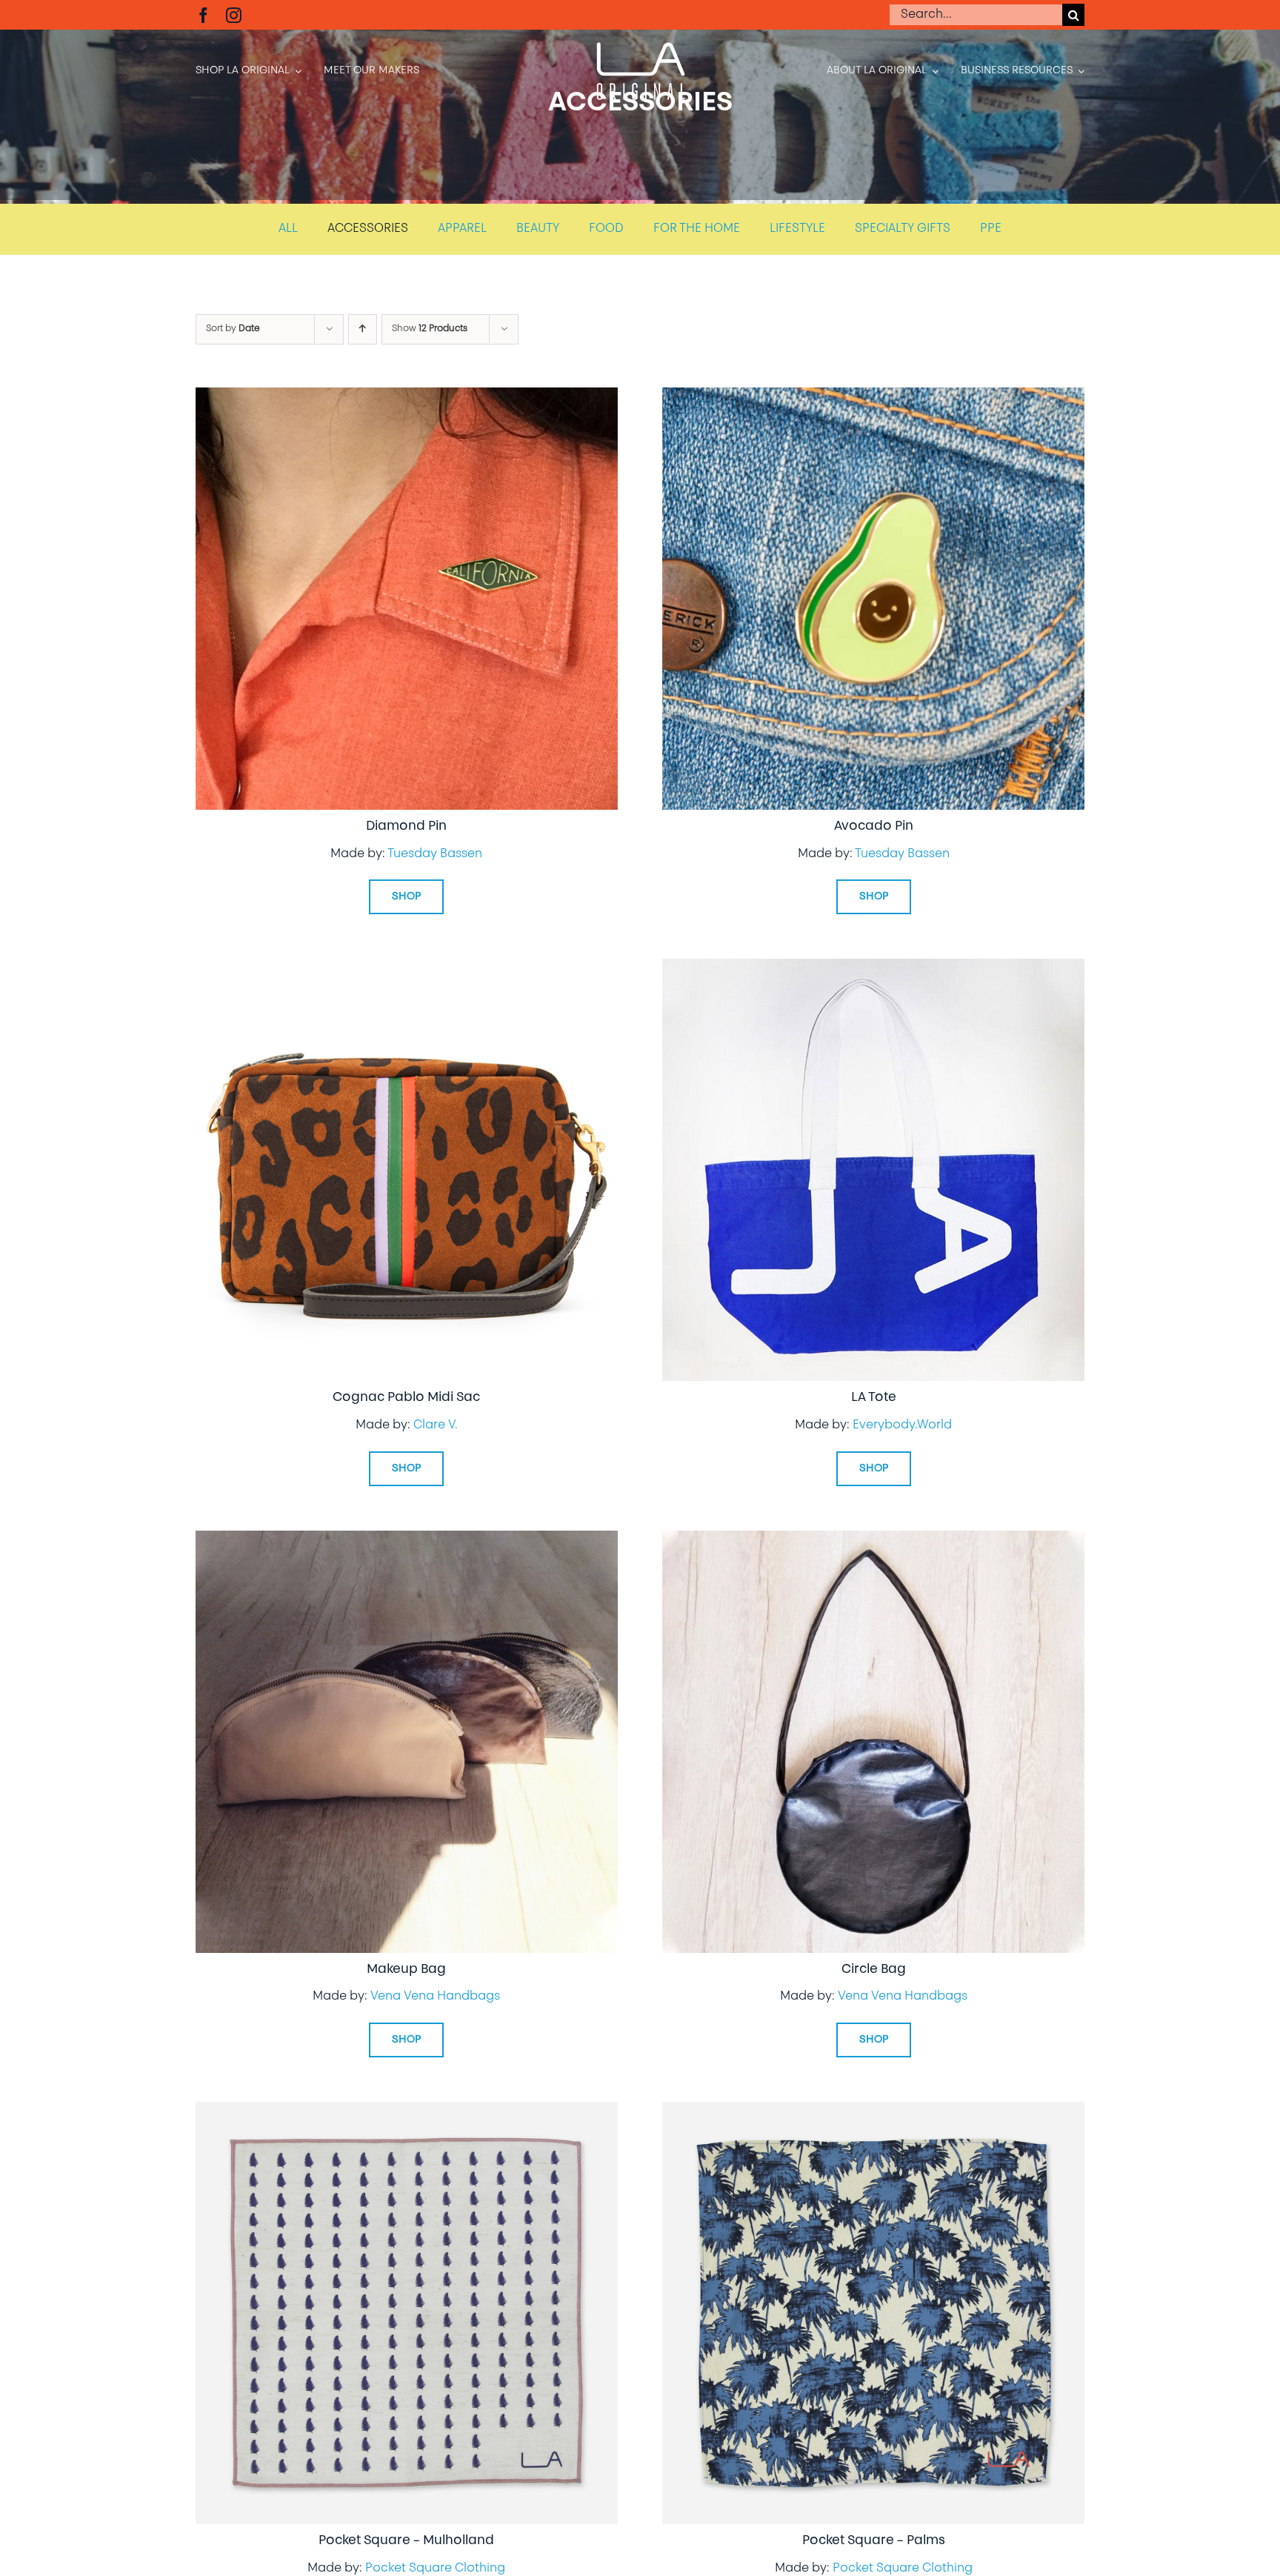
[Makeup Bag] (407, 1541)
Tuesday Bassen (435, 854)
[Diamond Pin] (407, 398)
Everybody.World (902, 1425)
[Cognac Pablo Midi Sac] (407, 969)
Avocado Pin (874, 826)
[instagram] (234, 15)
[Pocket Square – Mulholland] (407, 2112)
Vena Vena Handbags (435, 1997)
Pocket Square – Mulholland (406, 2541)
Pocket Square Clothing (435, 2569)
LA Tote (874, 1398)
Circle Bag (874, 1970)
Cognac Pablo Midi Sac (406, 1398)
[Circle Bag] (873, 1541)
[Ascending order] (363, 329)
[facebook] (203, 15)
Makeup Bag (406, 1970)
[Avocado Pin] (873, 398)
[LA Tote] (873, 969)
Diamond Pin (406, 826)
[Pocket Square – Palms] (873, 2112)
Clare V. (436, 1425)
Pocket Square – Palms (874, 2541)
